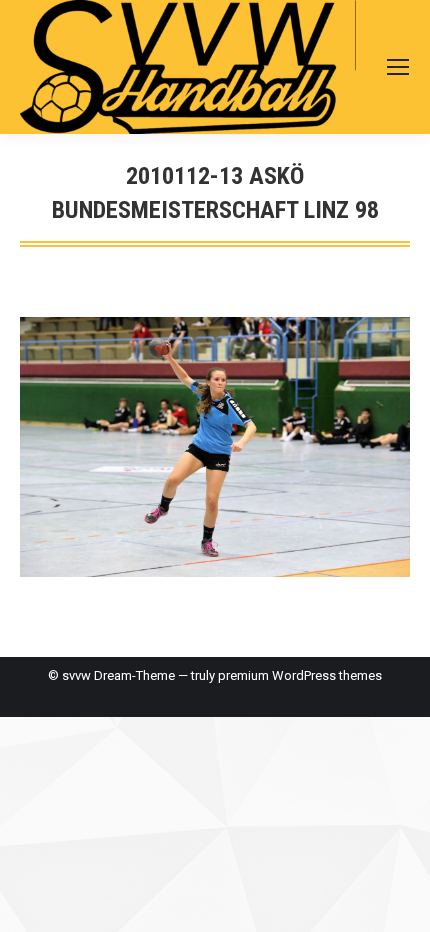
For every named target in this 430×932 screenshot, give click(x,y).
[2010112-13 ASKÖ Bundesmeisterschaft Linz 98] (215, 447)
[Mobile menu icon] (398, 67)
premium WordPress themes (300, 675)
